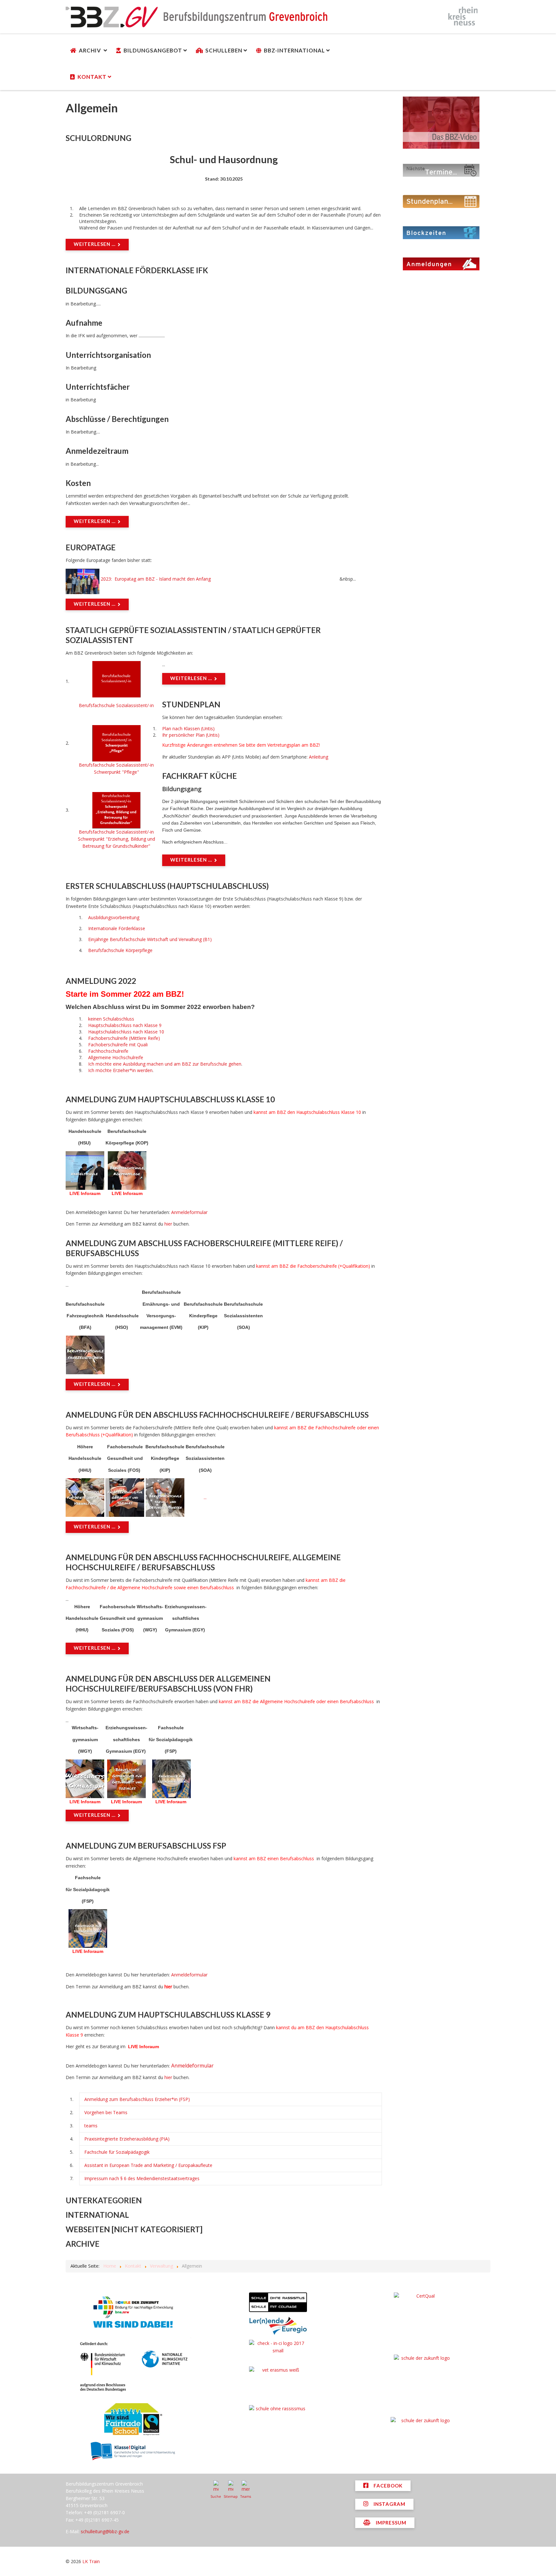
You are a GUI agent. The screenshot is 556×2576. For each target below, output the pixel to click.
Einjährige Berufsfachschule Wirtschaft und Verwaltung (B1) (150, 939)
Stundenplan (191, 704)
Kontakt (92, 77)
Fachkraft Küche (199, 776)
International (97, 2215)
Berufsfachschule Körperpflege (120, 950)
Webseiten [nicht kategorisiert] (134, 2229)
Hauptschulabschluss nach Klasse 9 (125, 1025)
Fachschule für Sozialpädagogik (117, 2152)
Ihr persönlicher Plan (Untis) (191, 735)
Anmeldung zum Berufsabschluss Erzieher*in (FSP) (137, 2099)
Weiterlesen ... (95, 244)
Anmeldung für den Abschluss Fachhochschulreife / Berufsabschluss (217, 1415)
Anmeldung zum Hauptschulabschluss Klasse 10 (170, 1099)
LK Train (91, 2561)
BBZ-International (294, 50)
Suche (216, 2497)
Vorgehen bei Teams (106, 2112)
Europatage (91, 547)
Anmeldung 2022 (101, 981)
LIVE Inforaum (85, 1193)
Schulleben (224, 50)
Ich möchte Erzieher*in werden (120, 1070)
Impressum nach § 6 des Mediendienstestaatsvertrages (142, 2178)
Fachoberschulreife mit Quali (119, 1045)
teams (91, 2126)
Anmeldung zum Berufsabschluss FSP (146, 1846)
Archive (83, 2244)
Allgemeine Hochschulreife (116, 1057)
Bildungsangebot (153, 50)
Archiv (91, 50)
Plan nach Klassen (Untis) (188, 728)
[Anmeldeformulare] (441, 263)
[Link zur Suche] (216, 2487)
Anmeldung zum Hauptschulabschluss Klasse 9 (168, 2015)
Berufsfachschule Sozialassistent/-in (116, 705)
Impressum (390, 2523)
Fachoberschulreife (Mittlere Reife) (124, 1038)
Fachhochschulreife (108, 1051)
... (205, 1497)
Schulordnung (98, 138)
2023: (106, 579)
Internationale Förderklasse (117, 928)
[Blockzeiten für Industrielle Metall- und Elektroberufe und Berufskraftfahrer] (441, 232)
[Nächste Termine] (441, 170)
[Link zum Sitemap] (231, 2487)
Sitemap (231, 2497)
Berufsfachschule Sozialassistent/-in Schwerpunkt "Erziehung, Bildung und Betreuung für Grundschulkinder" (116, 839)
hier (169, 1224)
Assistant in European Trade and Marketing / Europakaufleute (148, 2165)
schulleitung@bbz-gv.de (105, 2531)
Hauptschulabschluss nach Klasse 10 (126, 1032)
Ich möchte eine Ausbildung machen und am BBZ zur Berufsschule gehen (165, 1064)
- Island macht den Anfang (177, 579)
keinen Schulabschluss (111, 1019)
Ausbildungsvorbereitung (114, 917)
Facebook (387, 2486)
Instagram (389, 2504)
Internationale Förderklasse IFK (137, 270)
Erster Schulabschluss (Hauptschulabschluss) (167, 886)
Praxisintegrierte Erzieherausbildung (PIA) (127, 2139)
